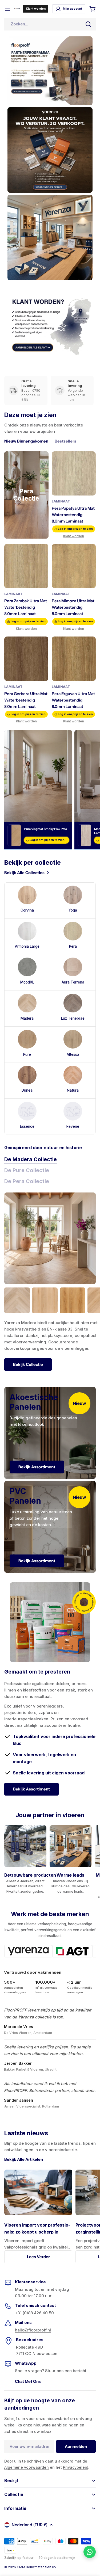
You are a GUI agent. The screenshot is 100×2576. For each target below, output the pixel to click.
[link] (27, 1117)
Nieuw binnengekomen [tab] (26, 441)
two (9, 2550)
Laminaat (61, 501)
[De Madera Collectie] (50, 1238)
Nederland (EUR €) (30, 2525)
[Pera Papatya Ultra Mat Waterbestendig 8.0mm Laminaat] (74, 473)
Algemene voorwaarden (27, 2467)
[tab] (31, 1160)
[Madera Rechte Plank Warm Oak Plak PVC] (73, 1300)
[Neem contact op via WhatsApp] (90, 2552)
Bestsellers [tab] (65, 441)
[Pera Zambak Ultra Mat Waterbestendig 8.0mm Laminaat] (26, 566)
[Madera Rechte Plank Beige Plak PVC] (45, 1300)
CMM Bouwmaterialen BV (37, 2567)
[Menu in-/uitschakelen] (7, 9)
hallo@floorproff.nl (33, 2330)
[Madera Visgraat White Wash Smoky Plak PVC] (17, 1300)
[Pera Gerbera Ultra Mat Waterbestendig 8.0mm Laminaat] (26, 659)
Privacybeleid (76, 2467)
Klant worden (74, 536)
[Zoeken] (88, 24)
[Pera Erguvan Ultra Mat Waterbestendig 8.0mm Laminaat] (74, 659)
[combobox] (50, 24)
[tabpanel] (52, 1329)
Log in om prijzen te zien (75, 529)
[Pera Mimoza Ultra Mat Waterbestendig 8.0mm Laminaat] (74, 566)
